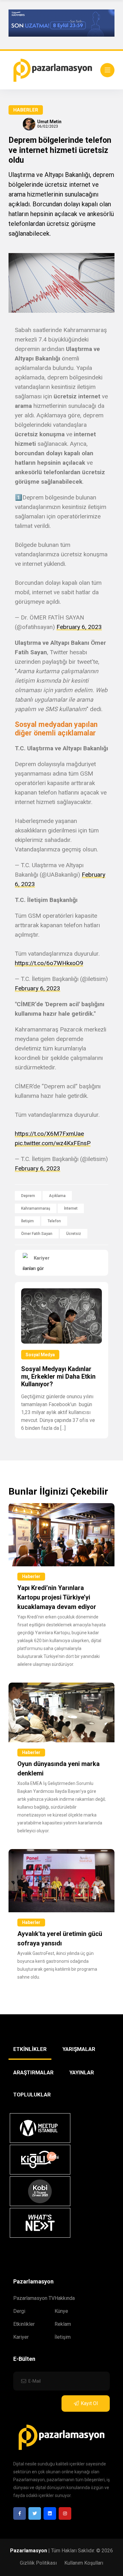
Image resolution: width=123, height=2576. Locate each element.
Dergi (19, 2311)
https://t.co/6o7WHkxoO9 (49, 963)
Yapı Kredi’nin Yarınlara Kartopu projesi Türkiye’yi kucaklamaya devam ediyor (57, 1597)
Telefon (54, 1221)
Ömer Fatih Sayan (37, 1234)
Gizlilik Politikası (38, 2563)
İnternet (71, 1208)
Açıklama (57, 1196)
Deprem (28, 1196)
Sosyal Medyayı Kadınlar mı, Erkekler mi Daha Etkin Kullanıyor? (58, 1376)
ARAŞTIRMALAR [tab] (33, 2072)
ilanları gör (33, 1268)
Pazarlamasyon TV (34, 2298)
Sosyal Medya (40, 1355)
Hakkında (65, 2298)
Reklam (63, 2324)
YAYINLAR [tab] (82, 2072)
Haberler (26, 110)
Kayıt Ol (89, 2403)
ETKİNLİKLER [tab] (30, 2049)
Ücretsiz (74, 1234)
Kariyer (21, 2337)
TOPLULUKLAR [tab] (32, 2095)
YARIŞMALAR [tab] (79, 2049)
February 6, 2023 (79, 627)
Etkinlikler (24, 2324)
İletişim (27, 1221)
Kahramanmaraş (36, 1208)
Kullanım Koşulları (84, 2563)
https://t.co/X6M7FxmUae (49, 1134)
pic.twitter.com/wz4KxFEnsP (53, 1143)
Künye (61, 2311)
